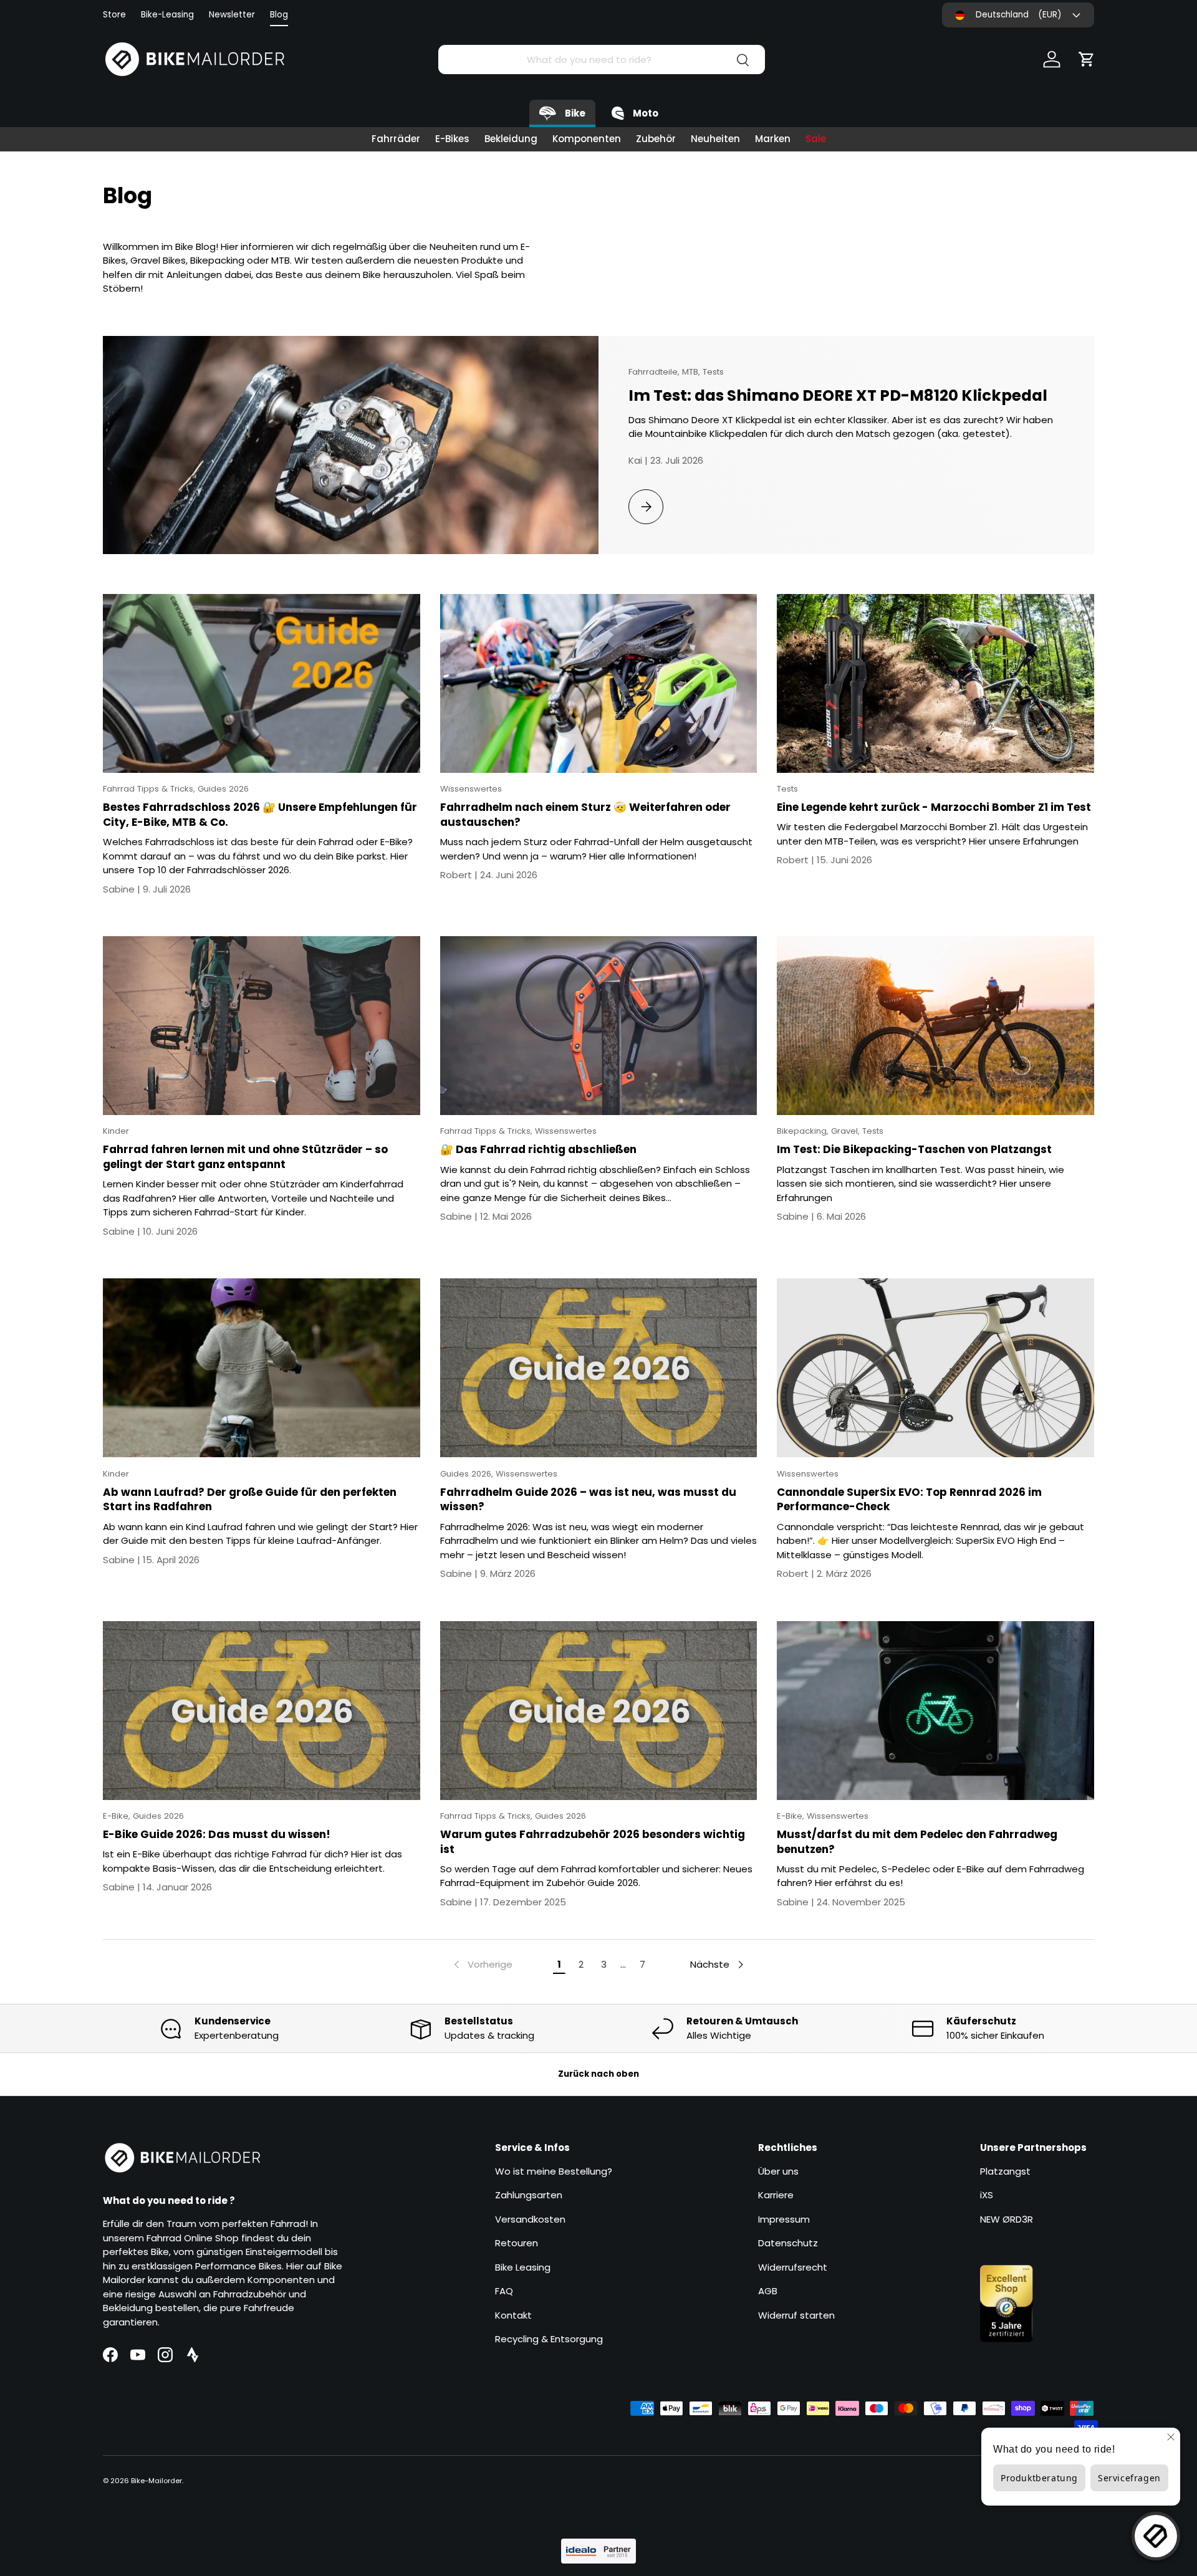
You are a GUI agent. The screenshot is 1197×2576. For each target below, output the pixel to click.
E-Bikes (452, 139)
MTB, (692, 372)
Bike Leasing (523, 2267)
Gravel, (847, 1131)
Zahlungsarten (529, 2195)
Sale (816, 139)
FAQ (504, 2291)
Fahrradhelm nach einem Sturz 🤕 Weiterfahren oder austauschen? (585, 815)
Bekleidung (511, 139)
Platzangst (1005, 2171)
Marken (773, 139)
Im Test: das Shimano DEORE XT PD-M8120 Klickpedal (838, 395)
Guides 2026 (223, 789)
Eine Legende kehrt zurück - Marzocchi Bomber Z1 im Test (934, 807)
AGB (768, 2291)
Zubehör (656, 139)
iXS (987, 2195)
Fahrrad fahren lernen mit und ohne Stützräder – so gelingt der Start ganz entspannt (245, 1157)
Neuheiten (715, 139)
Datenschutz (788, 2243)
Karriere (776, 2195)
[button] (1087, 59)
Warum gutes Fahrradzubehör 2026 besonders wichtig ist (593, 1842)
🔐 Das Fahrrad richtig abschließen (538, 1149)
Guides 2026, (468, 1474)
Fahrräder (396, 139)
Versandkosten (530, 2219)
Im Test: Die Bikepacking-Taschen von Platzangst (914, 1149)
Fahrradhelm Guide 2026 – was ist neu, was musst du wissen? (588, 1500)
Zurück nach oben (598, 2074)
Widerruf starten (796, 2315)
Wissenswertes (471, 789)
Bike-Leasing (167, 15)
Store (114, 15)
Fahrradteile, (655, 372)
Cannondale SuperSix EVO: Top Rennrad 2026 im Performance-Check (909, 1500)
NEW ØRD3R (1007, 2219)
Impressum (784, 2219)
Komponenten (587, 139)
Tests (713, 372)
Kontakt (513, 2315)
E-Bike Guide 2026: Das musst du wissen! (217, 1834)
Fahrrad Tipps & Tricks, (150, 789)
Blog (279, 15)
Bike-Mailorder (156, 2481)
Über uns (778, 2171)
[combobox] (601, 60)
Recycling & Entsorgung (549, 2339)
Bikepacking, (804, 1131)
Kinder (116, 1131)
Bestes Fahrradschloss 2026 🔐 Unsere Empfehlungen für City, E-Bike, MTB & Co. (260, 815)
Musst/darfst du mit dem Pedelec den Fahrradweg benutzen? (917, 1842)
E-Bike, (118, 1816)
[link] (482, 1965)
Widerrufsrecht (793, 2267)
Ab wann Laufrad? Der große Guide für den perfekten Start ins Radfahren (250, 1500)
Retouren (517, 2243)
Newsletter (232, 15)
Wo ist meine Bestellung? (554, 2171)
